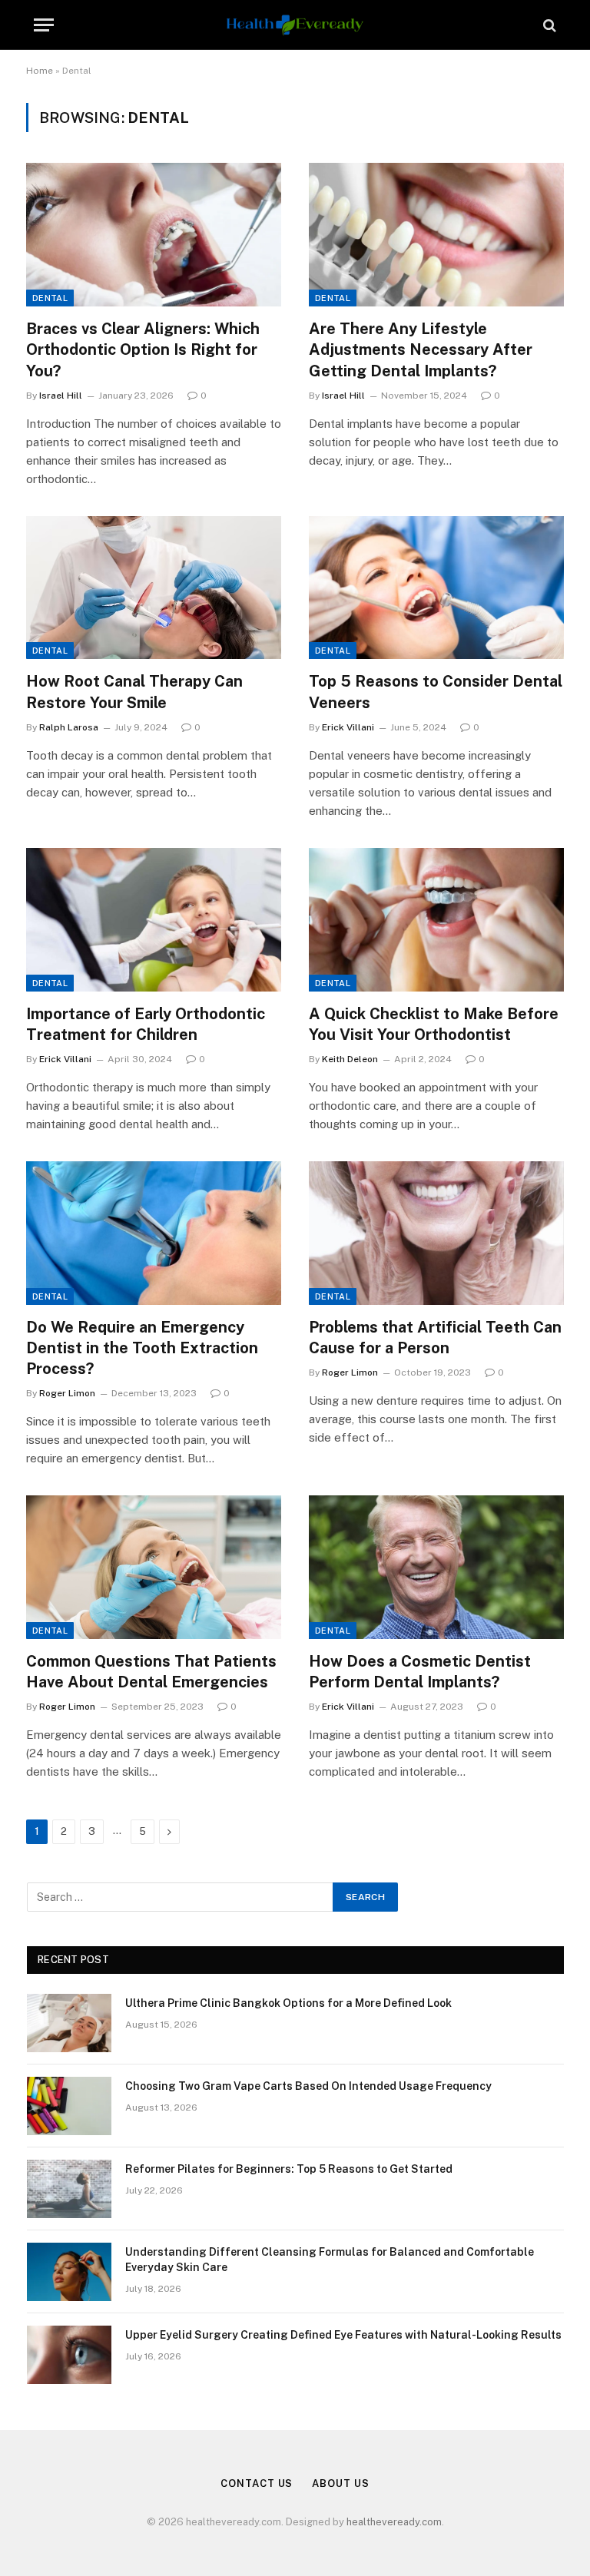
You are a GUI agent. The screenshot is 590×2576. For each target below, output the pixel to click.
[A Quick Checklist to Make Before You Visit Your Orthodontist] (436, 920)
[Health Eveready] (295, 25)
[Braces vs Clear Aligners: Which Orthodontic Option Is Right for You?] (154, 235)
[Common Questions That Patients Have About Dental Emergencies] (154, 1567)
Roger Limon (67, 1393)
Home (40, 71)
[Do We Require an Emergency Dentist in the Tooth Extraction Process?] (154, 1233)
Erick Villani (348, 727)
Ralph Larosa (69, 727)
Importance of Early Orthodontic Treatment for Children (146, 1024)
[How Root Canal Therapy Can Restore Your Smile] (154, 588)
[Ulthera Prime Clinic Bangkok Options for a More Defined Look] (69, 2023)
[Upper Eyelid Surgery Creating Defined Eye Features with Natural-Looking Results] (69, 2355)
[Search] (548, 25)
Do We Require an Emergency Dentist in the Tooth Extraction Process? (142, 1348)
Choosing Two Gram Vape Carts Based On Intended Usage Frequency (308, 2086)
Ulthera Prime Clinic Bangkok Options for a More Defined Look (288, 2003)
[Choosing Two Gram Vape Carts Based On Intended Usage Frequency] (69, 2106)
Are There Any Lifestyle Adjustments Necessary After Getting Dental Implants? (421, 349)
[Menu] (44, 25)
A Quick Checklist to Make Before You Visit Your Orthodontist (434, 1024)
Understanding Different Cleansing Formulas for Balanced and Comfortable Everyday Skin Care (330, 2260)
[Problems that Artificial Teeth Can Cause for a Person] (436, 1233)
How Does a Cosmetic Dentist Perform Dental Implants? (420, 1672)
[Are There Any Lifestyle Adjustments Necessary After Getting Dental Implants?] (436, 235)
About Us (340, 2483)
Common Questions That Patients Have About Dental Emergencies (151, 1672)
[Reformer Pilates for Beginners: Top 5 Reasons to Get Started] (69, 2189)
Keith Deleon (350, 1059)
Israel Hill (61, 396)
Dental (50, 298)
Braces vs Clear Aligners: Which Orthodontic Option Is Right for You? (143, 349)
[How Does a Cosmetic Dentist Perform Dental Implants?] (436, 1567)
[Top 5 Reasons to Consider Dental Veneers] (436, 588)
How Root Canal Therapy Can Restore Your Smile (134, 692)
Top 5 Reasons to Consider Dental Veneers (436, 692)
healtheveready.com (394, 2522)
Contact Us (257, 2483)
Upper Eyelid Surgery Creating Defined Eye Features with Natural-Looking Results (343, 2335)
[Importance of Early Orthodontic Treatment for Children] (154, 920)
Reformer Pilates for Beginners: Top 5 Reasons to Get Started (289, 2169)
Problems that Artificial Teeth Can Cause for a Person (435, 1338)
